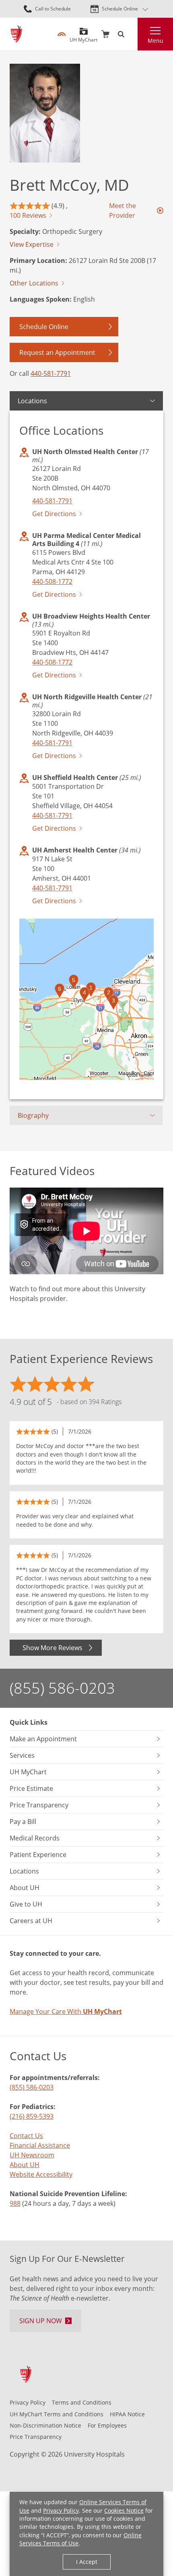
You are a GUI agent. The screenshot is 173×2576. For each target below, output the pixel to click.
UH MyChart (83, 37)
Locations (32, 401)
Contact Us (26, 2136)
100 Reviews (28, 215)
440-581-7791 (51, 373)
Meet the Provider (123, 210)
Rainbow (62, 34)
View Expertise (32, 244)
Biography (33, 1115)
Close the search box (133, 34)
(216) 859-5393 (32, 2116)
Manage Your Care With (66, 2011)
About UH (25, 2165)
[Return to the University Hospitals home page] (16, 34)
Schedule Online (120, 9)
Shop (105, 34)
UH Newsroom (32, 2155)
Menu (155, 41)
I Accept (87, 2562)
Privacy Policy (61, 2510)
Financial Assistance (40, 2145)
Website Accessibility (41, 2174)
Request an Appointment (57, 352)
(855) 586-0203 (62, 1688)
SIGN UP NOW (41, 2321)
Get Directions (54, 514)
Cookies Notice (124, 2510)
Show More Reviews (53, 1648)
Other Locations (34, 283)
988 (15, 2203)
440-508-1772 (52, 581)
